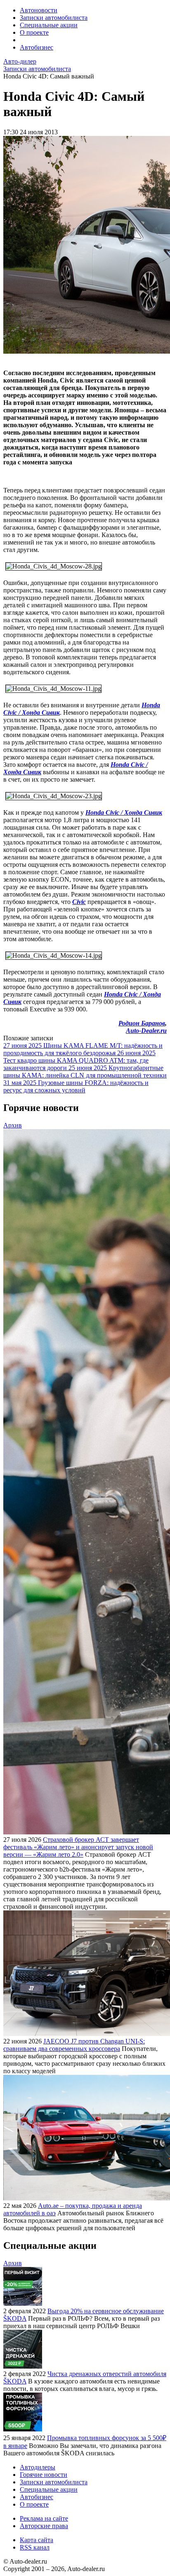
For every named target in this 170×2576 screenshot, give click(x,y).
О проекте (34, 32)
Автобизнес (37, 47)
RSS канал (35, 2547)
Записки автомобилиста (54, 18)
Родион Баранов (142, 1023)
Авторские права (44, 2526)
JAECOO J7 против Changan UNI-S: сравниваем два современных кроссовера (74, 2045)
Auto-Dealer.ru (146, 1031)
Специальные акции (49, 25)
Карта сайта (37, 2540)
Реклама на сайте (44, 2518)
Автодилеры (38, 2467)
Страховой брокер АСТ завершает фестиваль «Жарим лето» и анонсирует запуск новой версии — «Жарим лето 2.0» (78, 1847)
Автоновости (39, 10)
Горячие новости (44, 2475)
